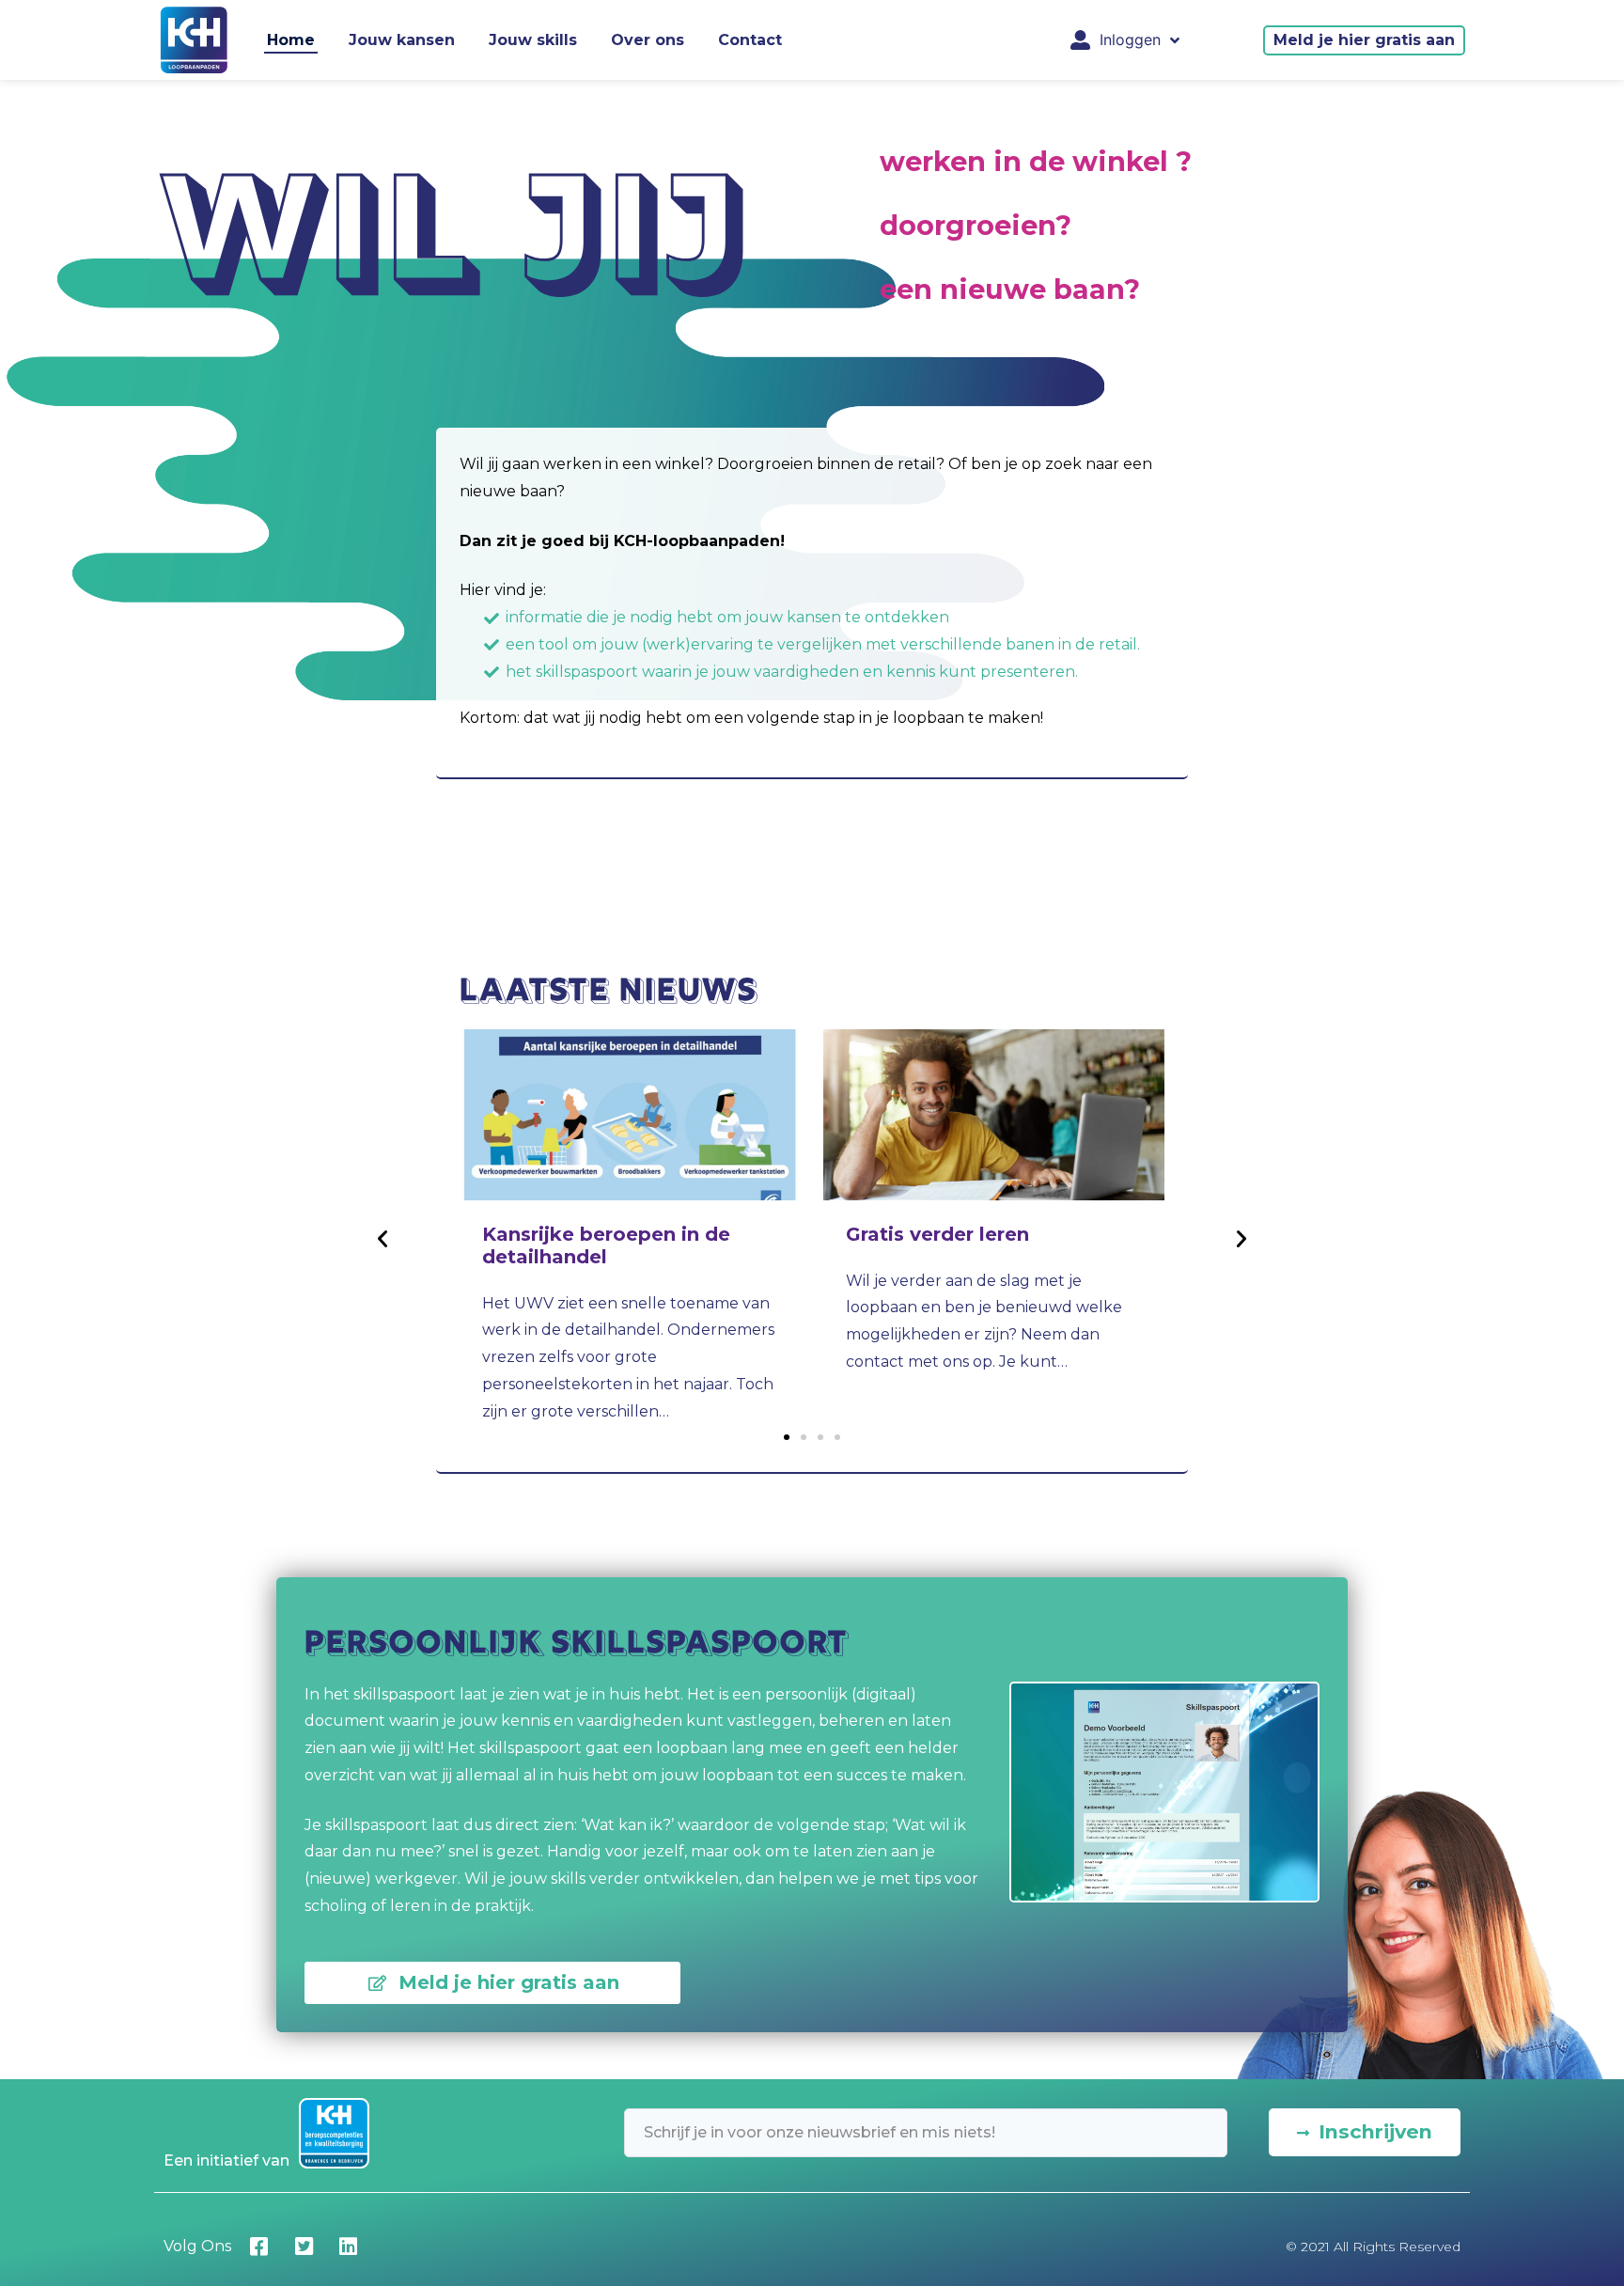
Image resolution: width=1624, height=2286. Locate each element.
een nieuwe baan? (1010, 289)
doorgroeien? (976, 225)
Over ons (648, 40)
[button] (1364, 40)
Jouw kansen (402, 40)
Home (291, 40)
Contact (750, 40)
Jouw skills (533, 40)
